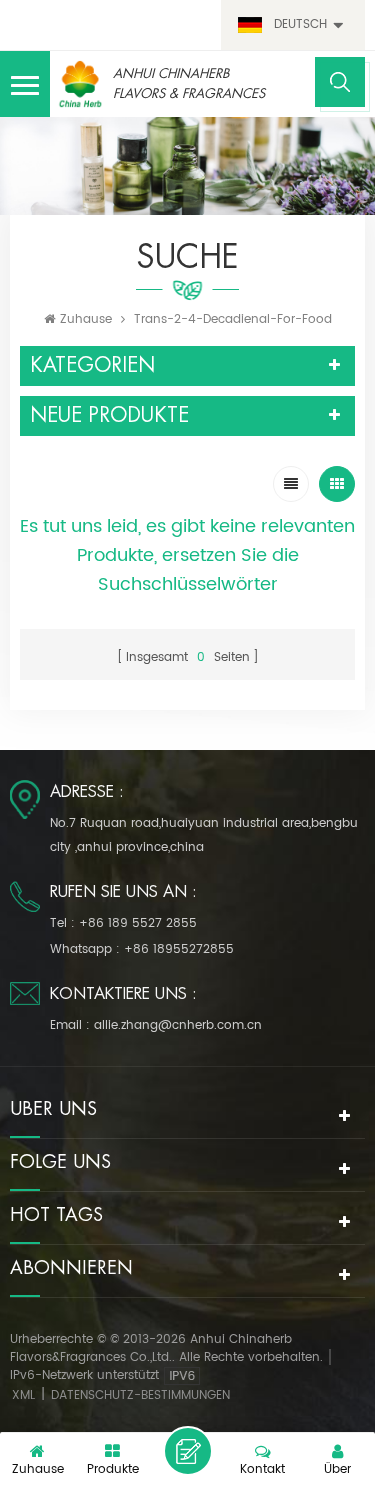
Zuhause (86, 319)
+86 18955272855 (179, 949)
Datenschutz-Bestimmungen (140, 1395)
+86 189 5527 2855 (138, 923)
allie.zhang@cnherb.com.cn (178, 1025)
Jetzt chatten (188, 1451)
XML (23, 1395)
